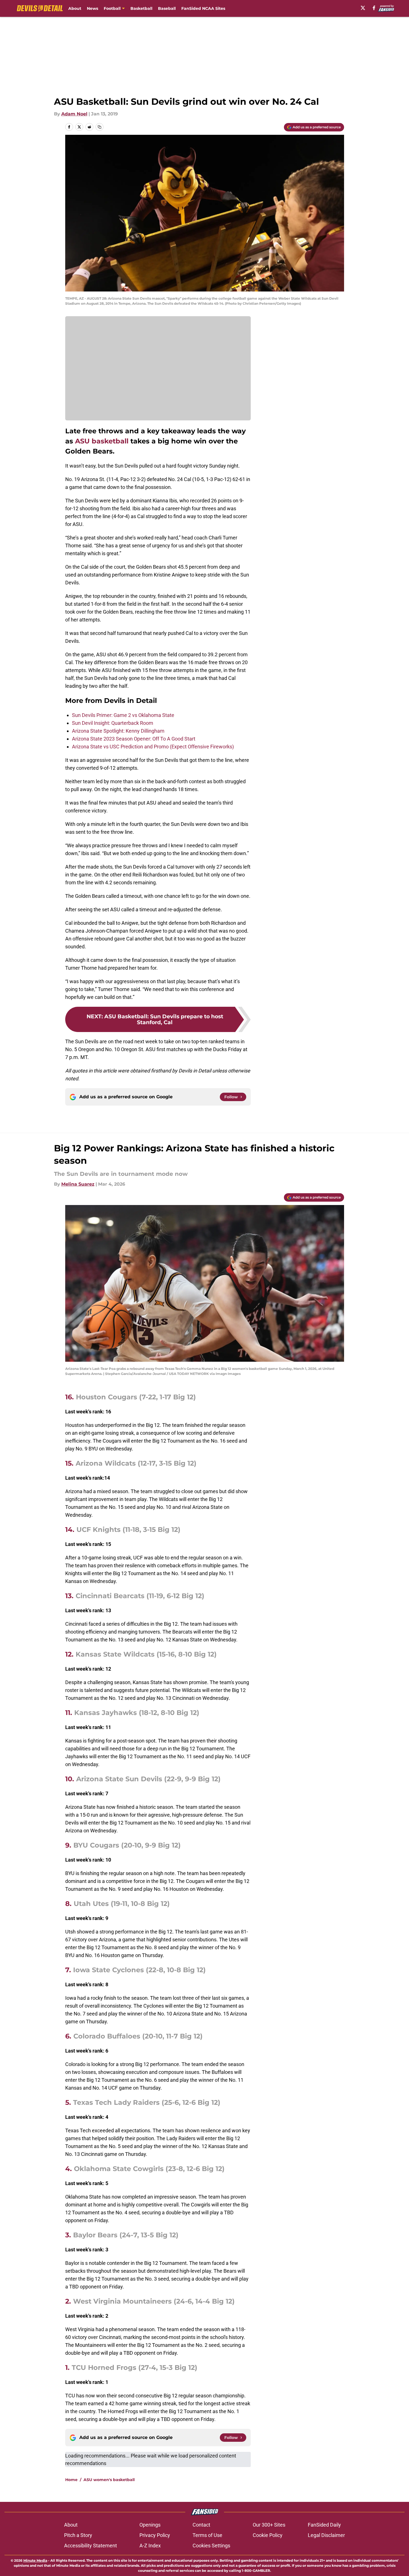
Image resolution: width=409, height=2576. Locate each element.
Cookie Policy (268, 2535)
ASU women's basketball (109, 2480)
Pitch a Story (78, 2535)
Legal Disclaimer (326, 2535)
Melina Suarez (78, 1184)
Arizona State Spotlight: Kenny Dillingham (118, 731)
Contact (201, 2525)
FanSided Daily (324, 2525)
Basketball (141, 8)
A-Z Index (150, 2546)
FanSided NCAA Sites (203, 8)
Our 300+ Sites (269, 2525)
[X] (363, 8)
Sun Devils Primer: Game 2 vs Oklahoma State (123, 715)
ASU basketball (102, 441)
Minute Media (35, 2560)
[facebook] (374, 8)
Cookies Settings (211, 2546)
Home (71, 2480)
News (92, 8)
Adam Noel (74, 114)
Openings (150, 2525)
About (75, 8)
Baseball (167, 8)
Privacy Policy (155, 2535)
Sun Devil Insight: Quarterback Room (113, 723)
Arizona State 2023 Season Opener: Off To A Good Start (134, 739)
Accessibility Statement (91, 2546)
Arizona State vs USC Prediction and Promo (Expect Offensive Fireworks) (153, 747)
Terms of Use (207, 2535)
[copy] (100, 127)
